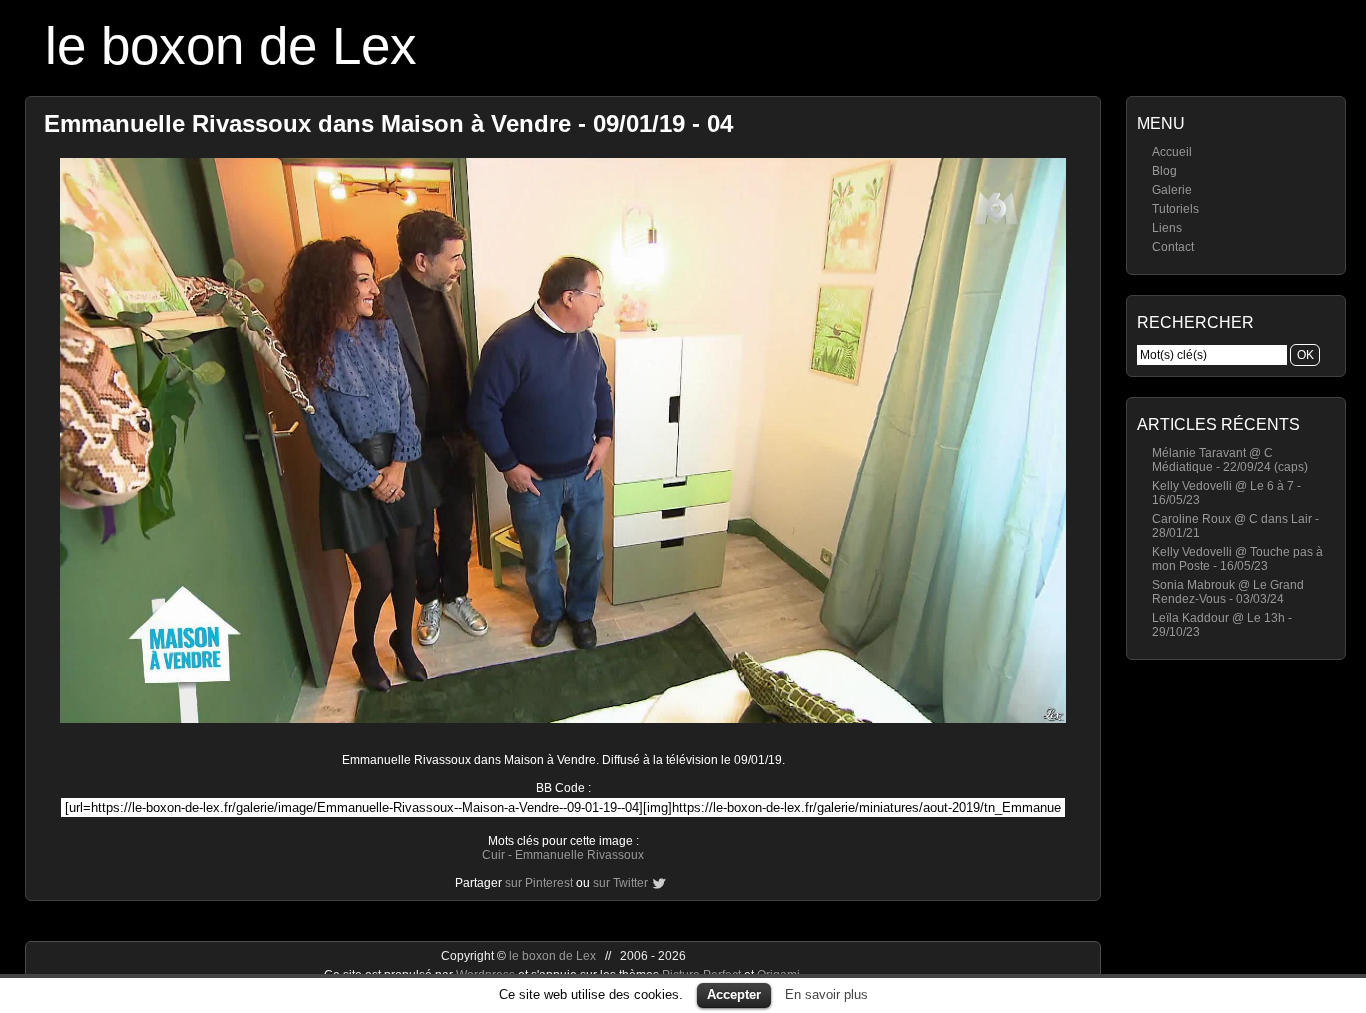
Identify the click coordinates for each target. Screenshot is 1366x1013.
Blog (1164, 171)
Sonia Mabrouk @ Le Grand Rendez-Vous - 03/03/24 (1228, 592)
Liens (1167, 228)
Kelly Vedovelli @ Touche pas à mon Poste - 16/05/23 (1237, 559)
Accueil (1172, 152)
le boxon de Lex (231, 45)
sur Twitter (620, 883)
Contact (1173, 247)
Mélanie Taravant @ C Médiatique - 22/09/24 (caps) (1230, 460)
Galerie (1172, 190)
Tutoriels (1175, 209)
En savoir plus (826, 994)
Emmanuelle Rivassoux (579, 855)
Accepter (734, 994)
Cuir (493, 855)
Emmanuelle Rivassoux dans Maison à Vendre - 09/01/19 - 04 (388, 123)
